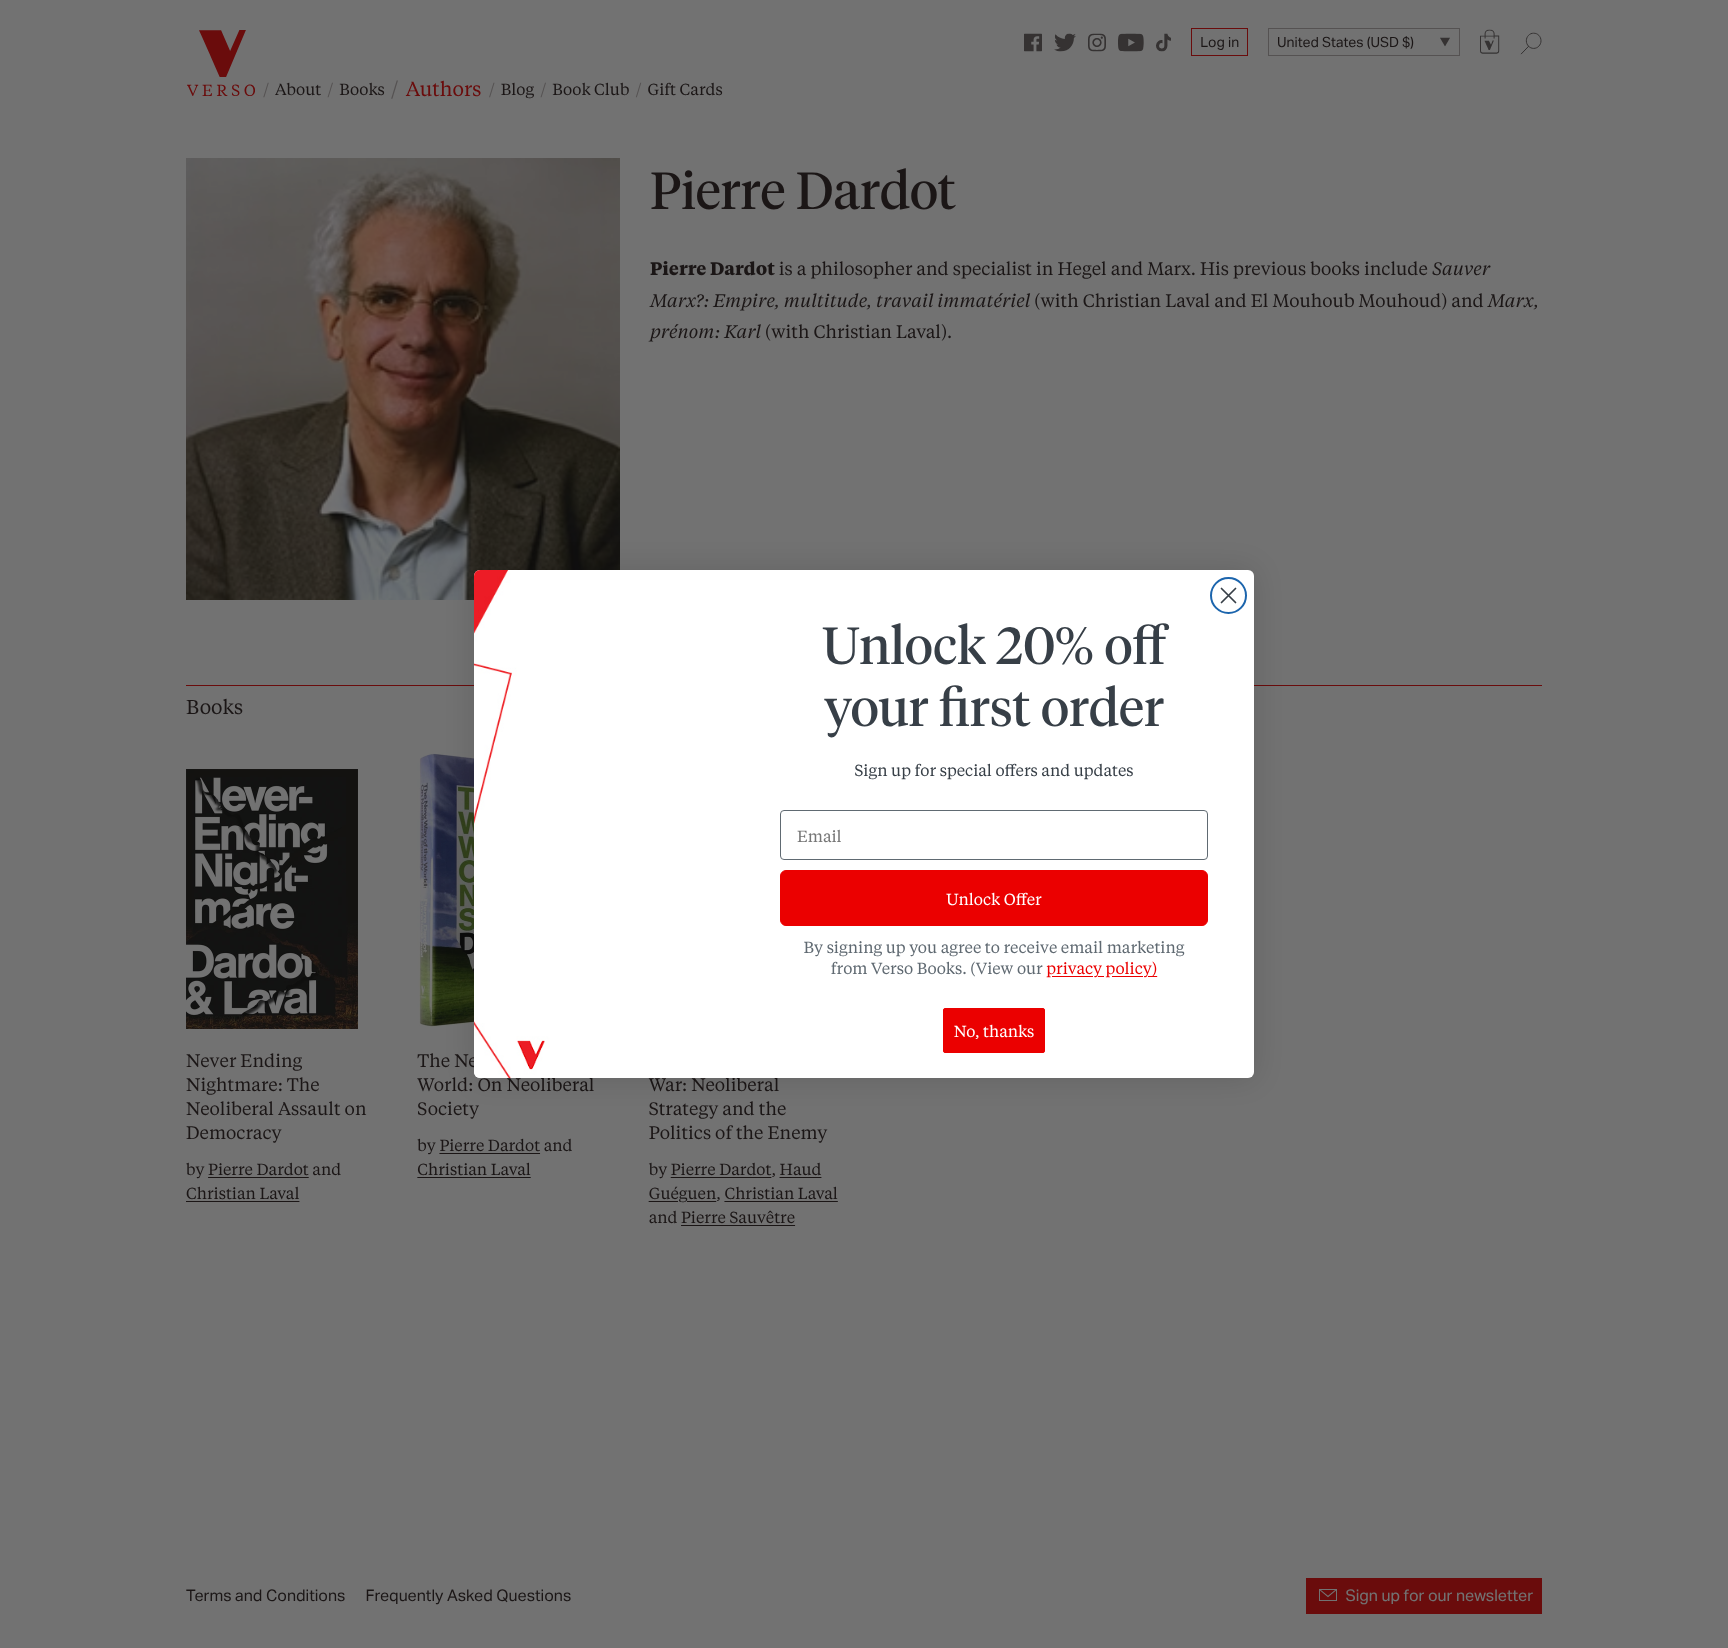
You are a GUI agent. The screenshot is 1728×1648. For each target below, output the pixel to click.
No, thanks (994, 1030)
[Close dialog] (1228, 595)
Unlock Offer (993, 898)
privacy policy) (1101, 967)
